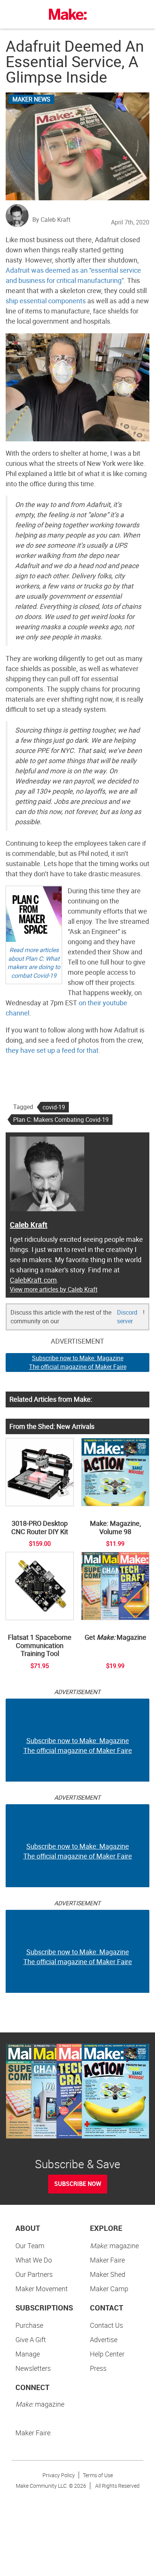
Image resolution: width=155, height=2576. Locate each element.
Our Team (30, 2246)
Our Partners (34, 2274)
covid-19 (54, 1107)
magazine (114, 2246)
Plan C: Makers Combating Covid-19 (61, 1120)
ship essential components (46, 301)
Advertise (104, 2339)
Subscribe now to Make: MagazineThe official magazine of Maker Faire (78, 1362)
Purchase (29, 2325)
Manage (28, 2354)
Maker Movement (42, 2289)
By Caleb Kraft (51, 220)
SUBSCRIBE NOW (78, 2184)
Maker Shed (108, 2274)
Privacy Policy (59, 2475)
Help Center (107, 2354)
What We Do (34, 2260)
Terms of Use (98, 2475)
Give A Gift (31, 2339)
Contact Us (106, 2325)
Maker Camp (109, 2289)
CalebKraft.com (33, 1280)
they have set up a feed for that (52, 1050)
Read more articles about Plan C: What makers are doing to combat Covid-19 (34, 963)
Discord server (127, 1317)
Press (98, 2368)
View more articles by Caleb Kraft (54, 1289)
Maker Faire (107, 2260)
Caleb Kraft (29, 1225)
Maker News (31, 99)
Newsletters (33, 2368)
